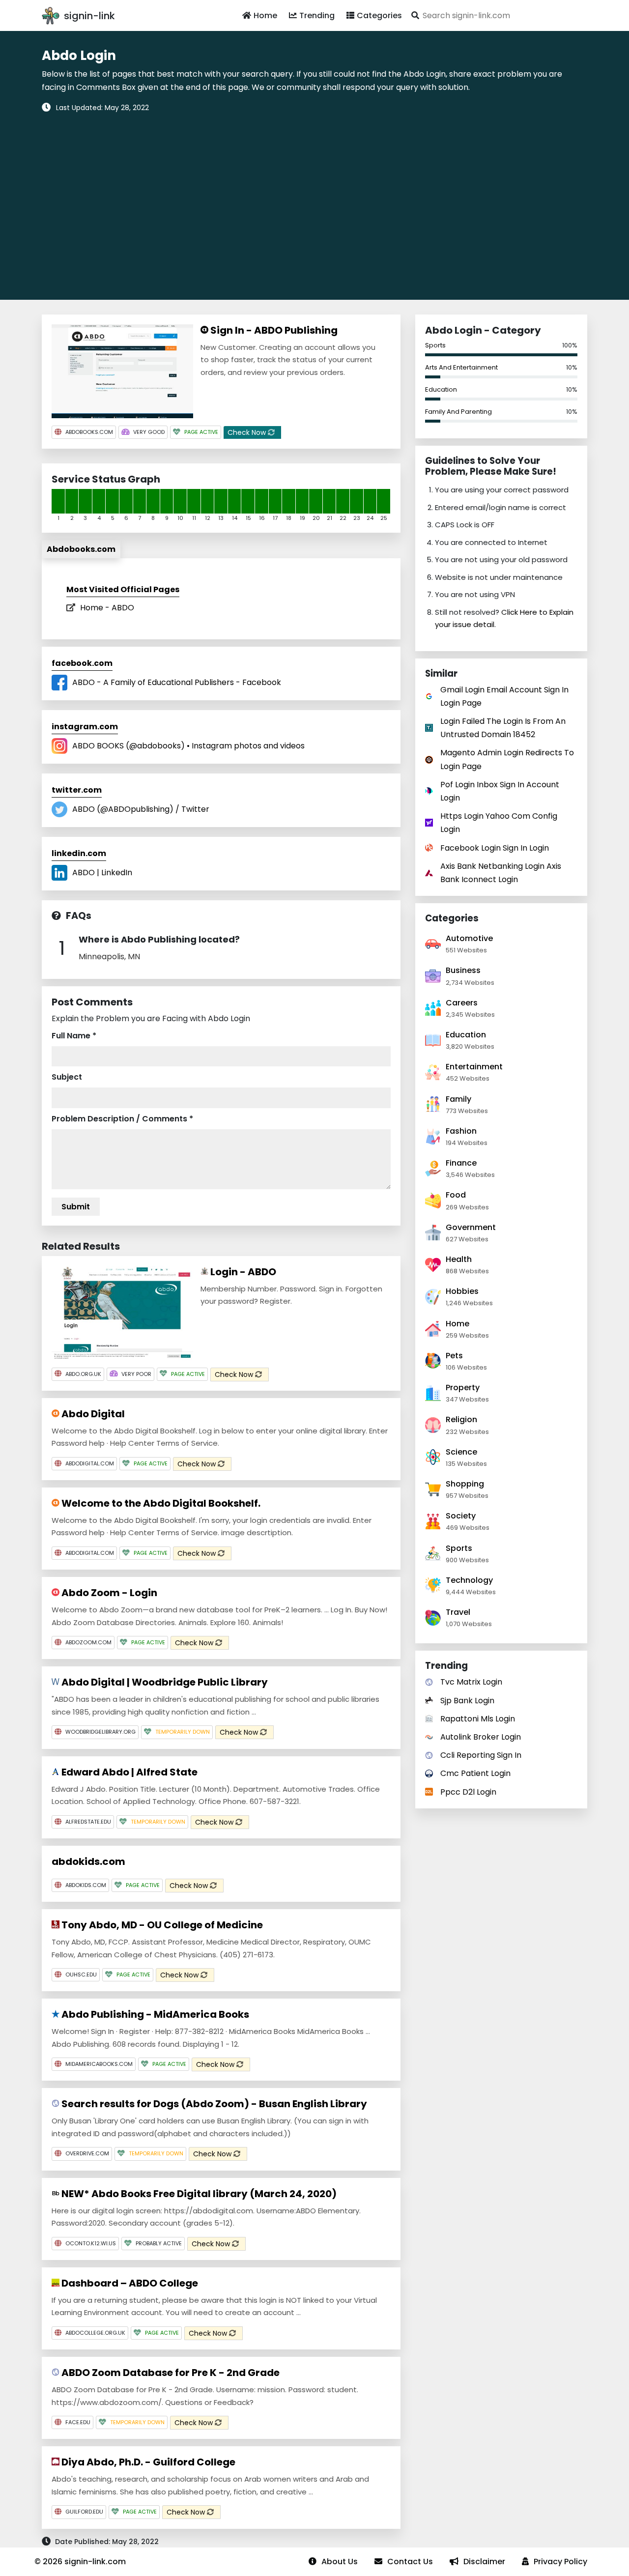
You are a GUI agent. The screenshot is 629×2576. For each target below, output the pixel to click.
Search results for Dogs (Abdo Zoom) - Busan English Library (213, 2104)
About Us (340, 2562)
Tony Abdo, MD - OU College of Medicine (161, 1925)
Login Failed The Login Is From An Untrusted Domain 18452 (503, 728)
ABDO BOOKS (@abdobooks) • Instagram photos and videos (188, 746)
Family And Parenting (458, 412)
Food (456, 1195)
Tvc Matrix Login (471, 1682)
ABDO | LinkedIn (102, 873)
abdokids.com (88, 1861)
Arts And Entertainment (461, 367)
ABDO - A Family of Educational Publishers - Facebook (177, 682)
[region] (314, 200)
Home (265, 15)
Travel (458, 1612)
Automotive (469, 938)
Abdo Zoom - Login (108, 1593)
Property (463, 1388)
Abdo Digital (92, 1414)
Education (441, 389)
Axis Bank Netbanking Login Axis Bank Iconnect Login (501, 873)
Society (461, 1516)
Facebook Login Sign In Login (495, 848)
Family (458, 1099)
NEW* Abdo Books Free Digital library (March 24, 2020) (198, 2194)
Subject (67, 1077)
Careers (462, 1003)
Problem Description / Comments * (122, 1119)
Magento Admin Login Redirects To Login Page (507, 759)
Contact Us (410, 2562)
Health (459, 1259)
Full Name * (74, 1036)
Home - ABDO (107, 608)
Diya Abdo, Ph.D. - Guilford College (147, 2462)
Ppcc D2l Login (468, 1792)
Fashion (461, 1131)
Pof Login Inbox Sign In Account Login (500, 791)
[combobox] (498, 15)
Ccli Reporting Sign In (481, 1755)
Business (463, 970)
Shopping (465, 1484)
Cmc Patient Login (475, 1773)
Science (461, 1452)
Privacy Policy (560, 2562)
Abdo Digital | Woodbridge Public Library (164, 1682)
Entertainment (474, 1067)
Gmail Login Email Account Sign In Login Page (504, 696)
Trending (317, 15)
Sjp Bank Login (467, 1701)
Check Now (248, 432)
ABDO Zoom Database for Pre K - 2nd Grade (170, 2373)
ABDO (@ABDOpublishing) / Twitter (141, 809)
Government (471, 1227)
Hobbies (462, 1291)
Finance (461, 1163)
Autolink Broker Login (481, 1737)
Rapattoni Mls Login (478, 1719)
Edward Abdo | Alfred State (129, 1772)
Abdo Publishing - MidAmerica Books (154, 2014)
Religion (461, 1419)
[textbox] (498, 15)
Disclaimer (484, 2562)
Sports (435, 345)
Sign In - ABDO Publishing (273, 330)
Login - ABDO (242, 1272)
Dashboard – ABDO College (129, 2283)
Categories (379, 15)
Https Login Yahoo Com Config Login (499, 823)
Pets (454, 1356)
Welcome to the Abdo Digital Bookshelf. (160, 1503)
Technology (469, 1580)
